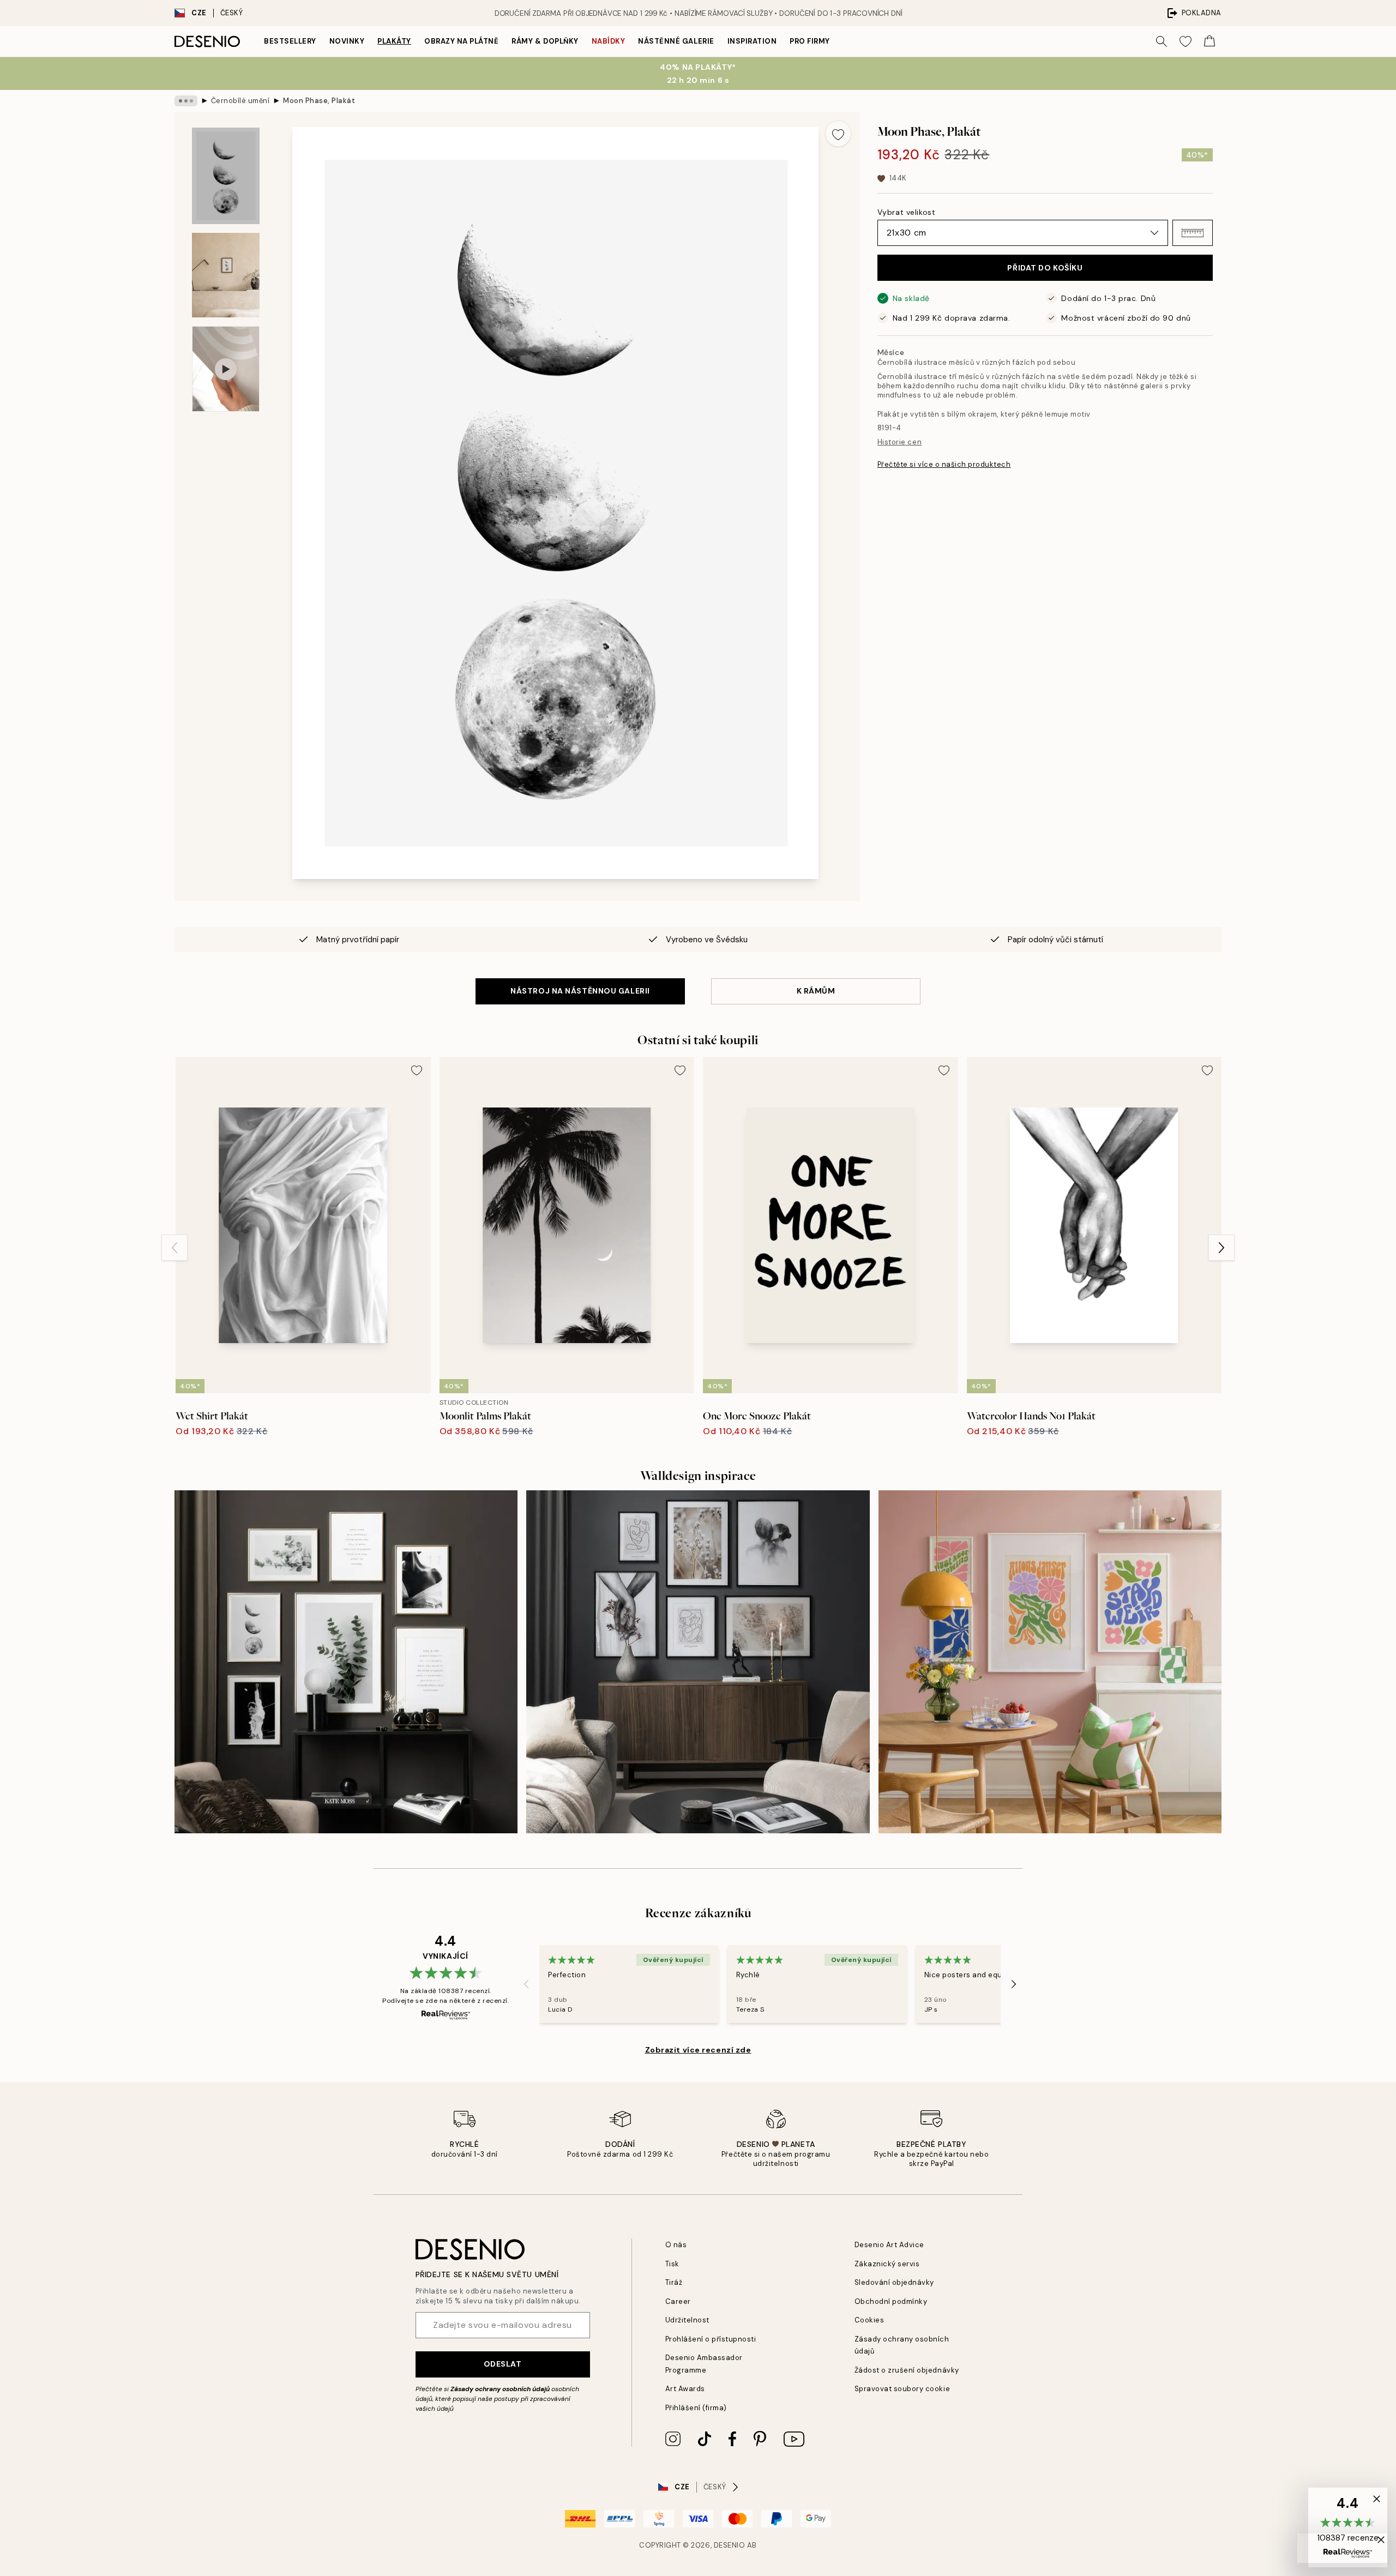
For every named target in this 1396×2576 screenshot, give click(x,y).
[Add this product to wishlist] (838, 134)
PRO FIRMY (810, 41)
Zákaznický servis (887, 2264)
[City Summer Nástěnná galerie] (1050, 1662)
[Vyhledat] (1162, 41)
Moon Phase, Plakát (319, 101)
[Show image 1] (226, 176)
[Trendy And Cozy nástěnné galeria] (698, 1662)
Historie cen (899, 441)
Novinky (347, 41)
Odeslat (503, 2364)
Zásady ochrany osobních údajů (500, 2389)
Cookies (870, 2320)
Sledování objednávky (894, 2282)
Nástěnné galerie (676, 41)
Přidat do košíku (1045, 268)
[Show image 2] (226, 275)
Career (678, 2301)
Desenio (730, 2545)
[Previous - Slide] (174, 1248)
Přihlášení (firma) (696, 2408)
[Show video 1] (226, 369)
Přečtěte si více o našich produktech (944, 464)
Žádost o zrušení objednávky (907, 2370)
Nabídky (609, 41)
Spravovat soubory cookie (902, 2389)
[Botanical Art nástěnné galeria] (346, 1662)
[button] (1193, 233)
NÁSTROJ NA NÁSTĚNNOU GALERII (580, 991)
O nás (676, 2245)
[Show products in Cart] (1210, 41)
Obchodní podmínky (891, 2301)
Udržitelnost (687, 2320)
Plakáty (394, 41)
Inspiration (752, 41)
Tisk (672, 2264)
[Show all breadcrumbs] (186, 101)
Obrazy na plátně (461, 41)
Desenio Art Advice (889, 2245)
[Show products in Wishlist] (1186, 41)
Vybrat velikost (906, 212)
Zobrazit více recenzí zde (698, 2050)
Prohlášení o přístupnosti (711, 2339)
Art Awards (685, 2389)
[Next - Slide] (1221, 1248)
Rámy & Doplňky (545, 41)
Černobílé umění (240, 101)
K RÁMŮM (816, 991)
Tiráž (674, 2282)
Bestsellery (290, 41)
